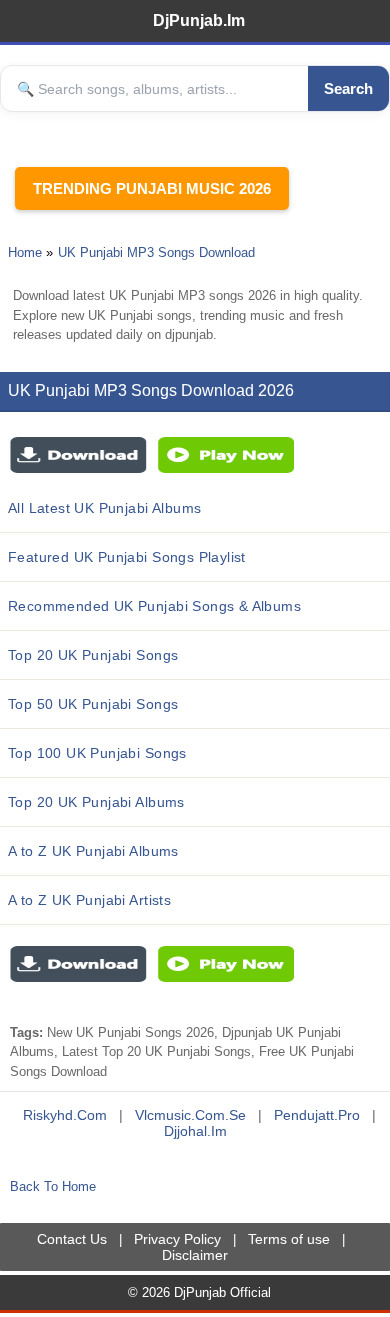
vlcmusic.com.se (190, 1115)
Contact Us (72, 1239)
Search (348, 88)
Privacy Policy (177, 1239)
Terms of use (289, 1239)
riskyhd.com (65, 1115)
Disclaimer (195, 1255)
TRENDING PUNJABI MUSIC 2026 (152, 188)
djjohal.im (195, 1131)
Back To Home (53, 1186)
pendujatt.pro (317, 1115)
